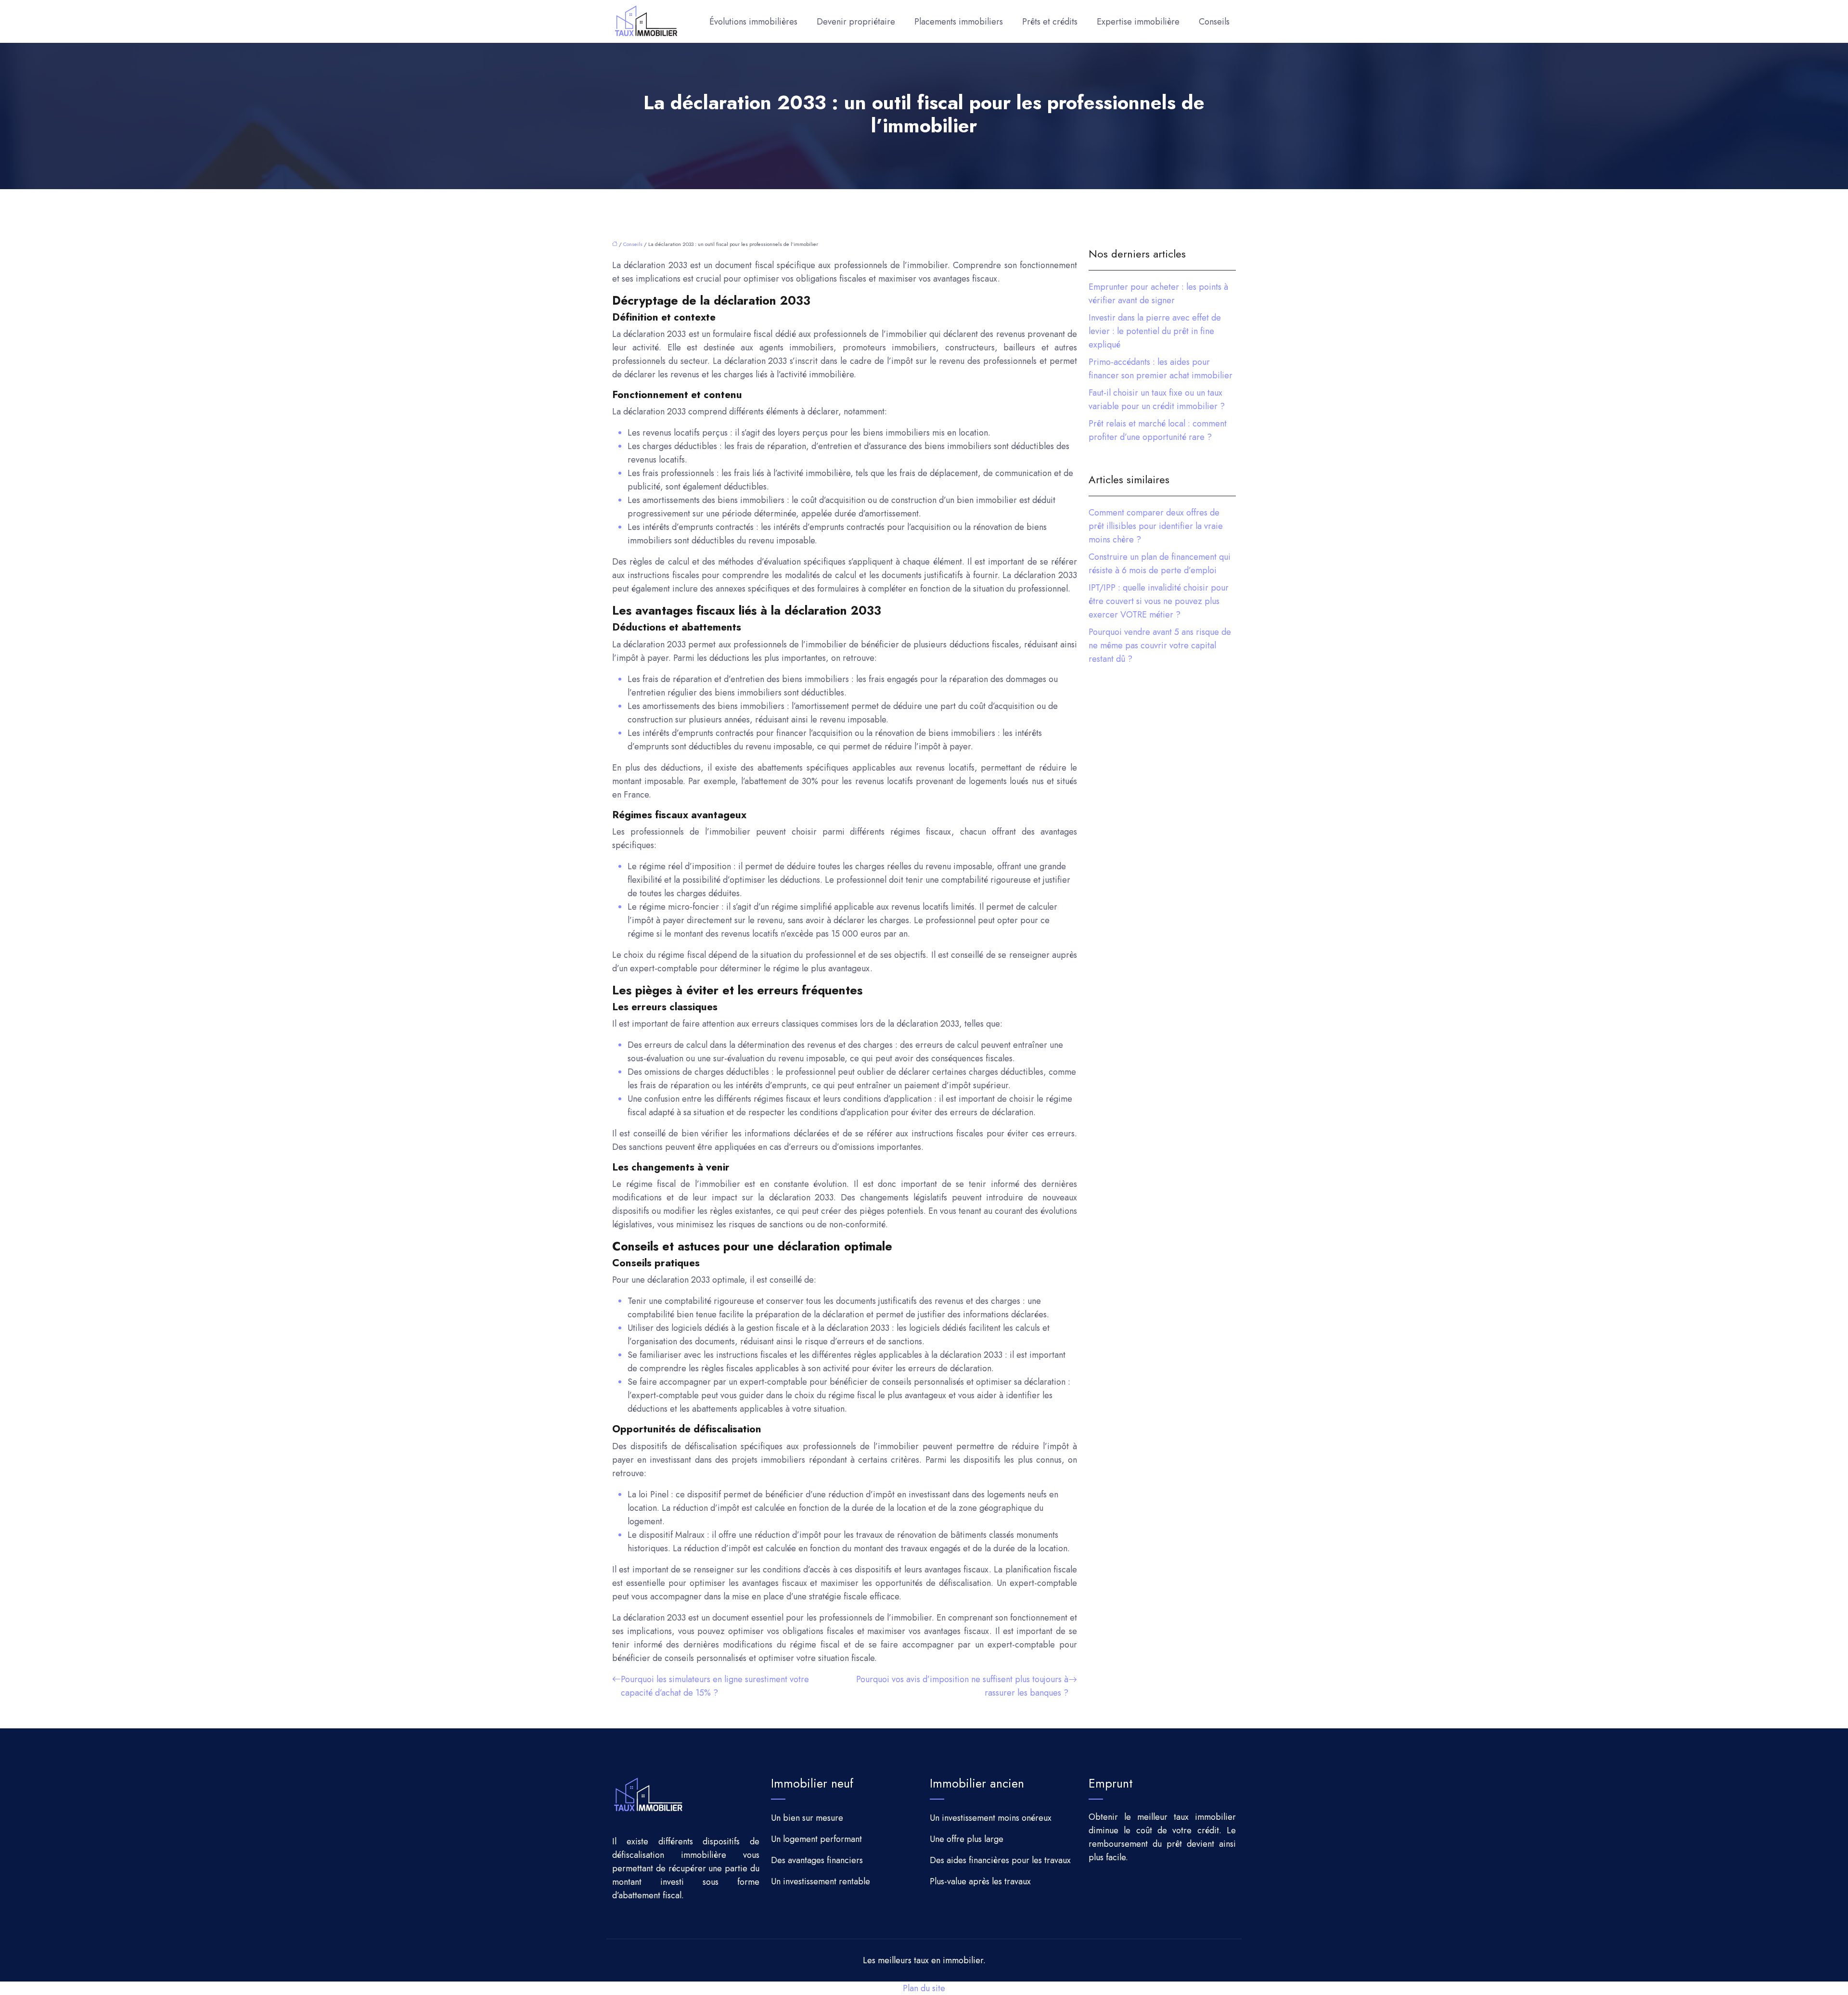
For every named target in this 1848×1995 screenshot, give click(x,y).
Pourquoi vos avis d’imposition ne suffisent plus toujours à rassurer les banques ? (962, 1686)
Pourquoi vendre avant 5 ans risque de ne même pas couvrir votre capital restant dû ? (1160, 645)
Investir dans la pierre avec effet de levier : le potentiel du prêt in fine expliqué (1155, 331)
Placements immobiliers (959, 22)
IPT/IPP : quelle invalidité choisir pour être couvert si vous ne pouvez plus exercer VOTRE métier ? (1159, 601)
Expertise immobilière (1138, 22)
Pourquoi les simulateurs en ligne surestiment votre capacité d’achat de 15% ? (715, 1686)
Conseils (1214, 22)
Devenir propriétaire (856, 22)
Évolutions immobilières (753, 22)
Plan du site (924, 1988)
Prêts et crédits (1050, 22)
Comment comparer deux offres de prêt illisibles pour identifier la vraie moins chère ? (1156, 526)
